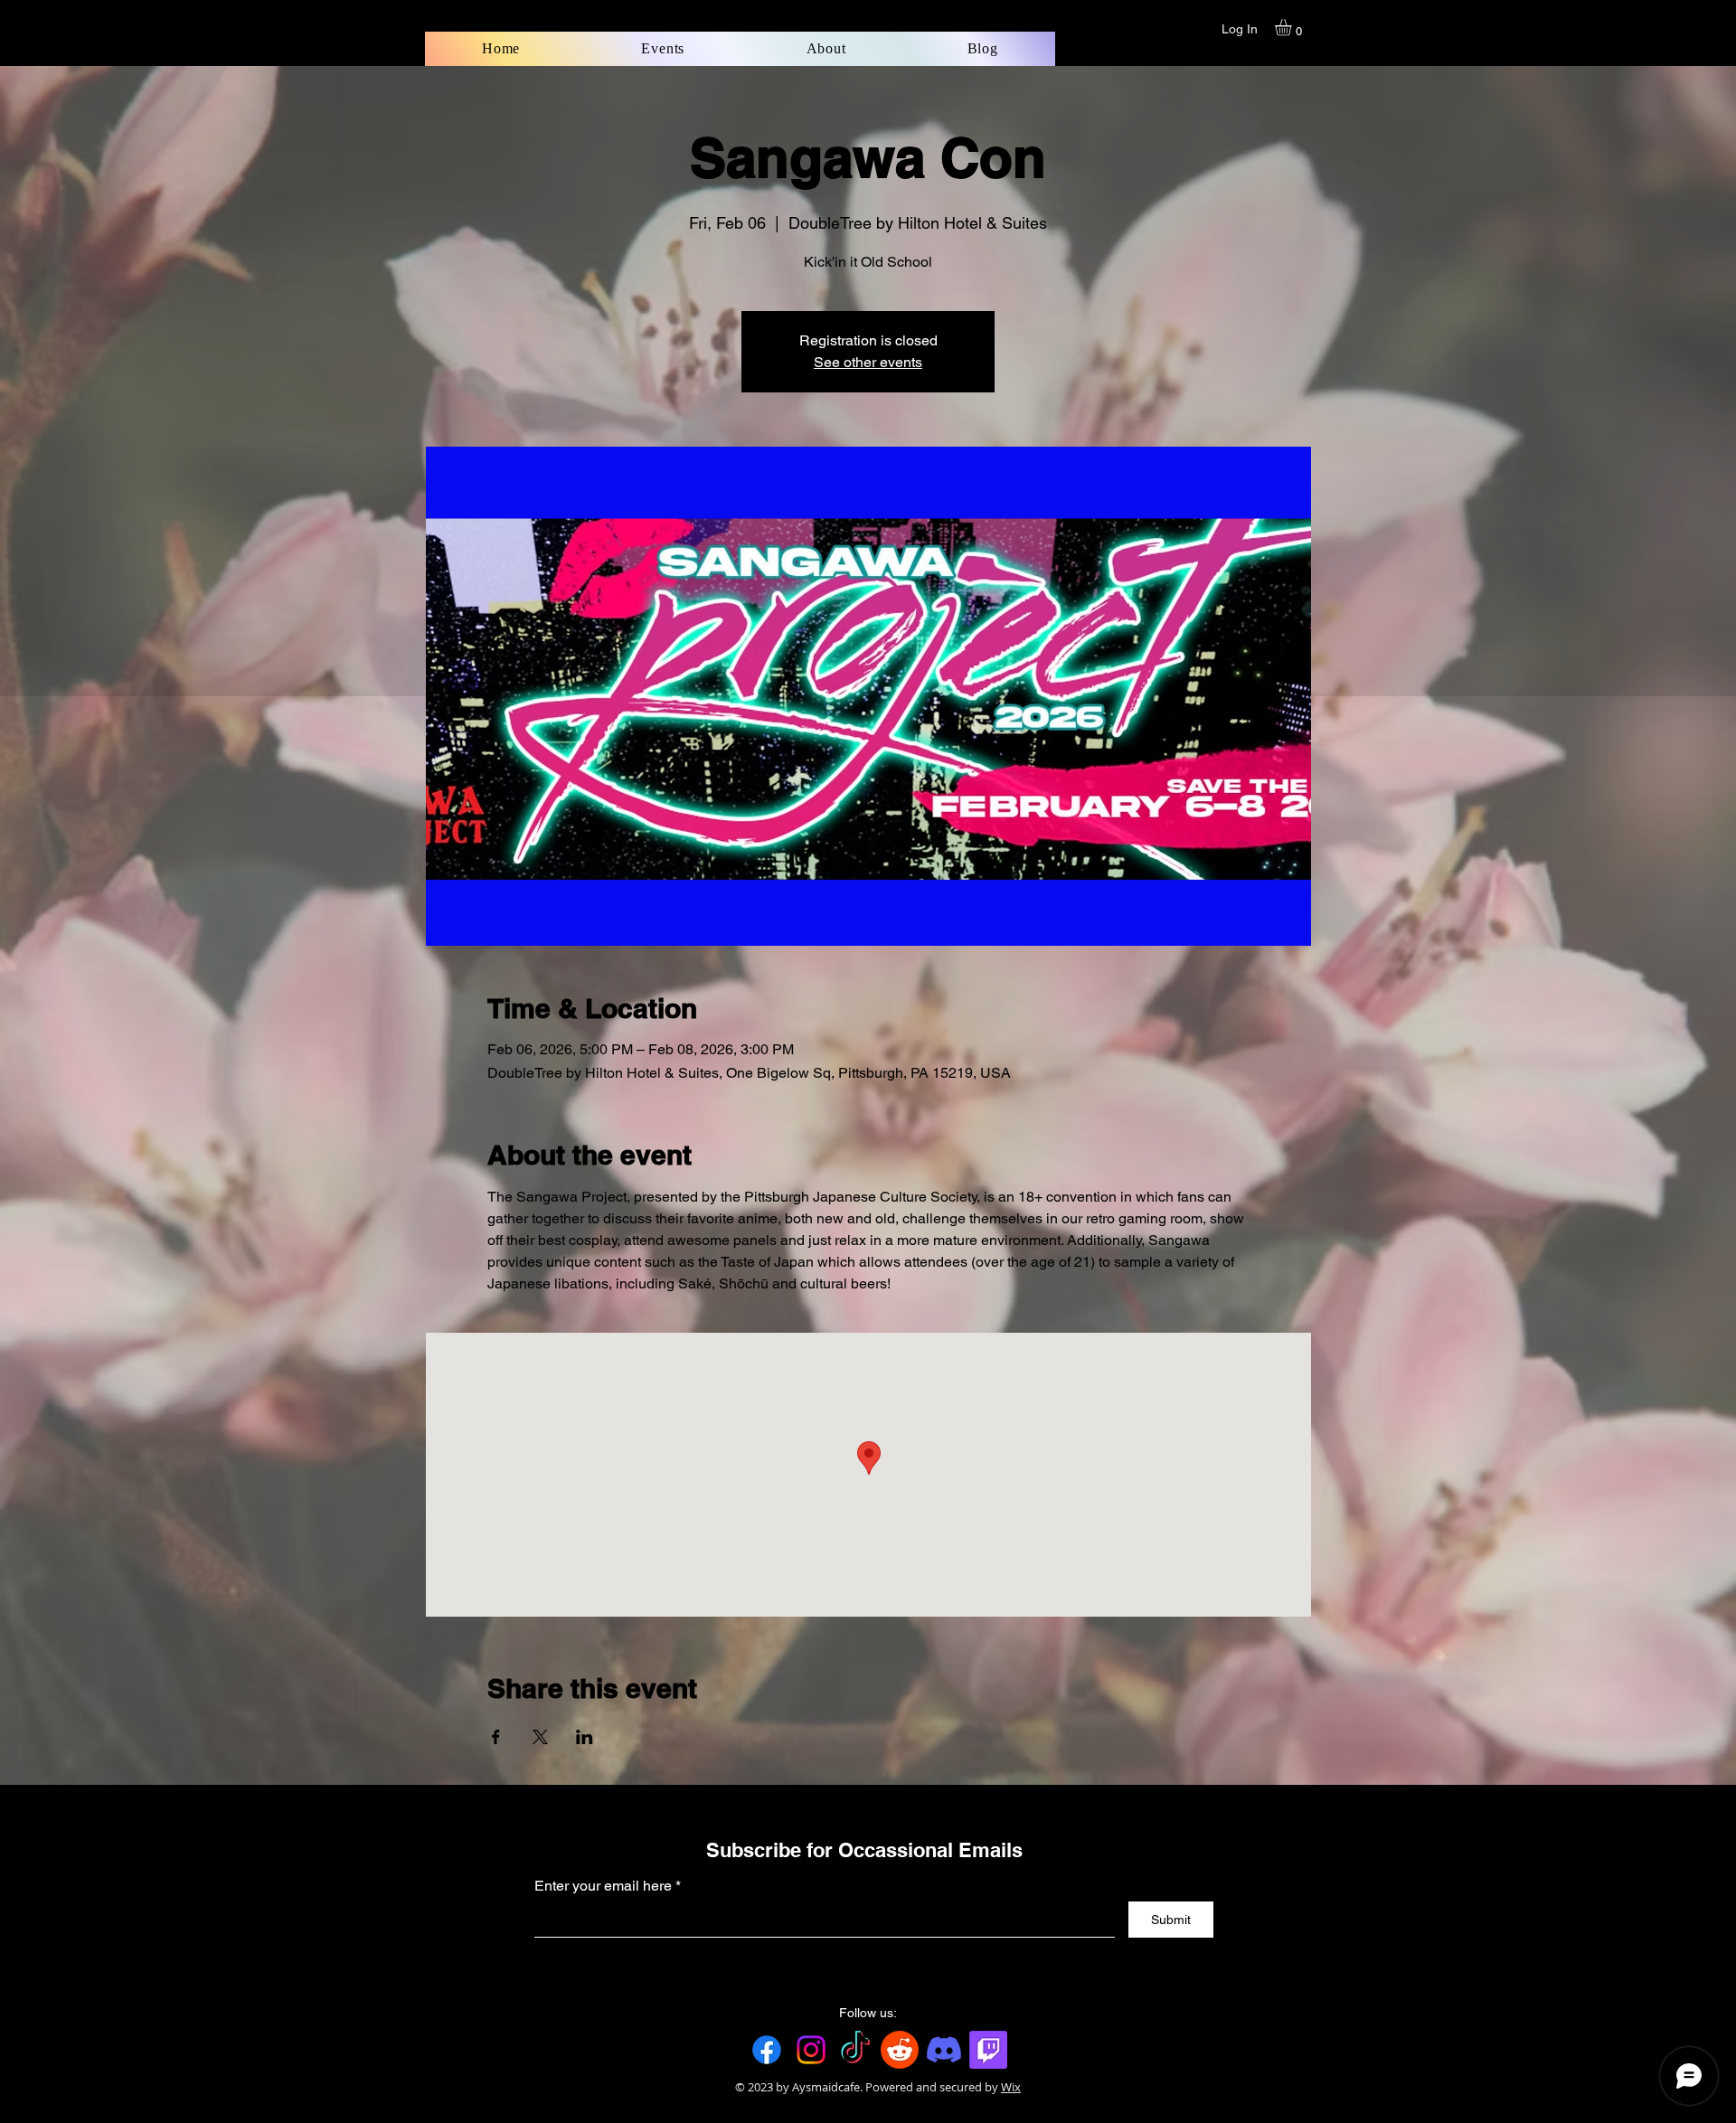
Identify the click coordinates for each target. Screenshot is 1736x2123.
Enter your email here (603, 1886)
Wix (1011, 2087)
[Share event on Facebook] (496, 1737)
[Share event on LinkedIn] (585, 1737)
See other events (868, 362)
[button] (1293, 27)
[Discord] (944, 2050)
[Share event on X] (540, 1737)
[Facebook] (767, 2050)
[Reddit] (900, 2050)
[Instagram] (811, 2050)
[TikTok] (855, 2050)
